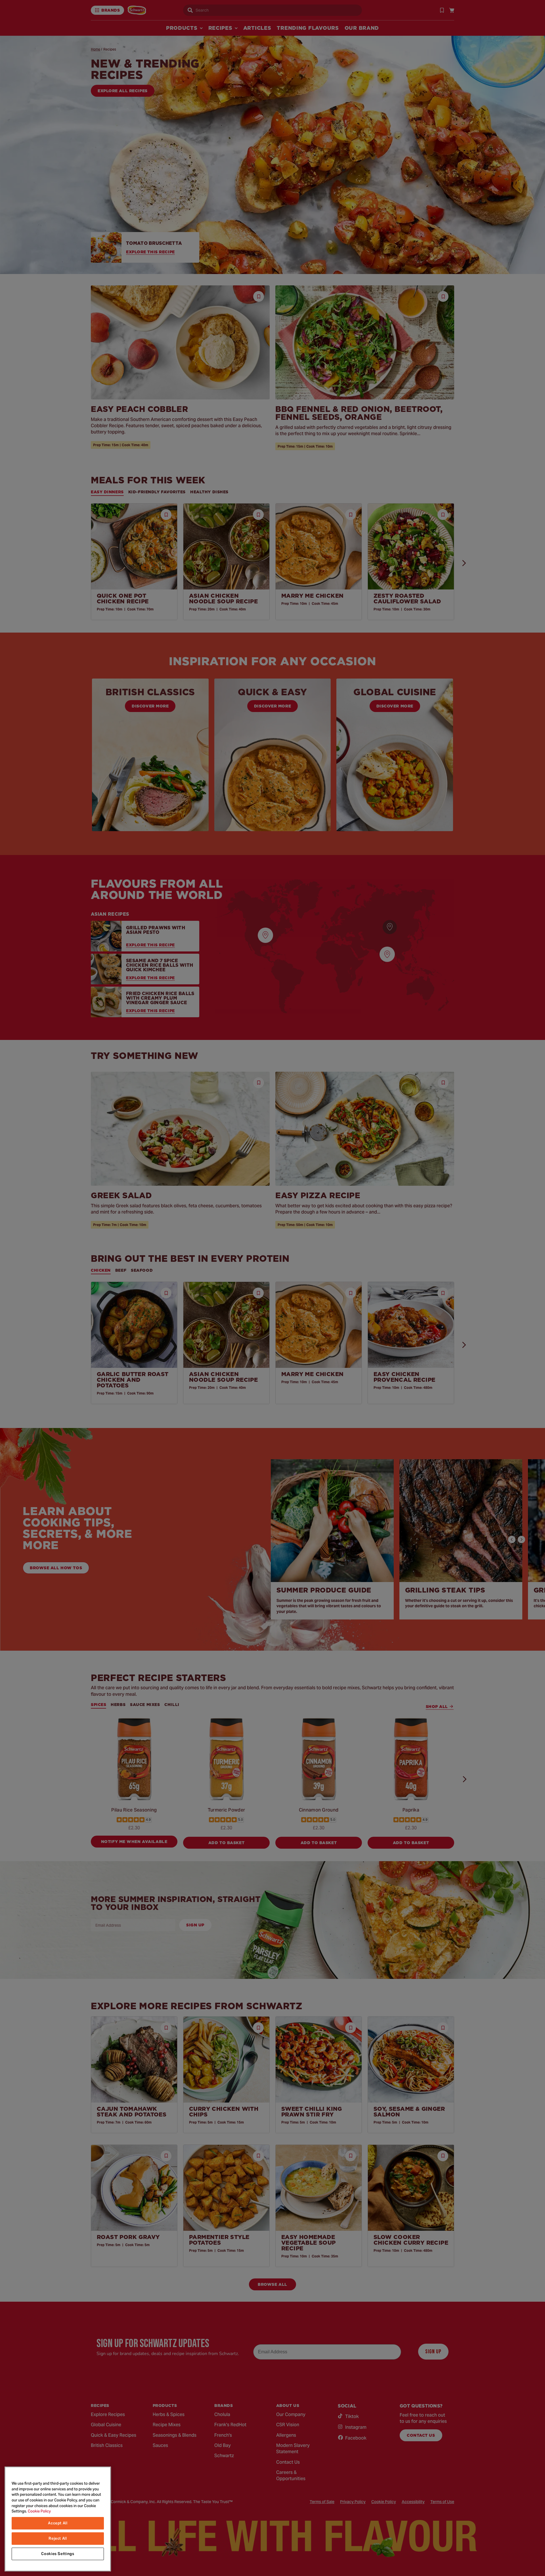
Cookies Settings (58, 2554)
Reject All (58, 2538)
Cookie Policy (39, 2511)
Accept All (58, 2523)
